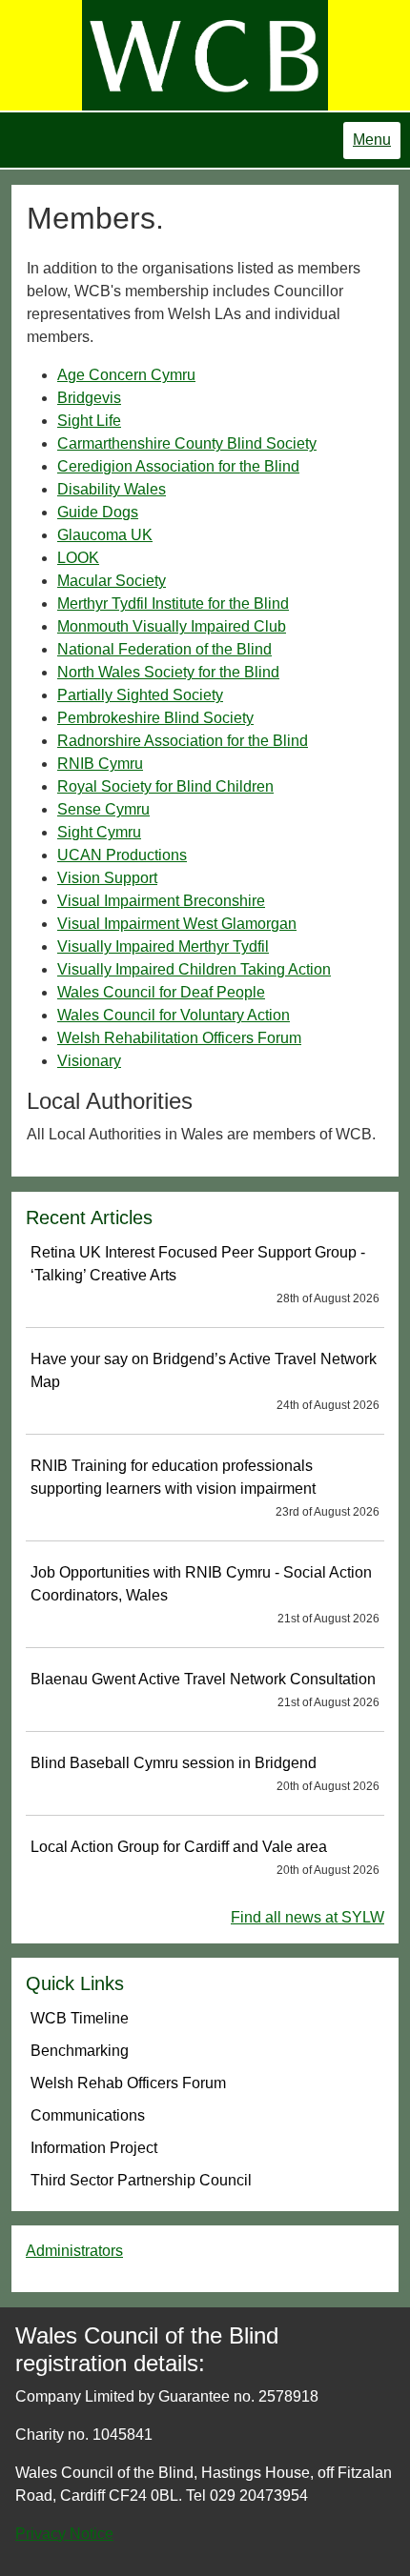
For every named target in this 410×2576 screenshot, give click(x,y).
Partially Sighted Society (140, 695)
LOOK (78, 558)
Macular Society (112, 581)
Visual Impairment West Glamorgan (177, 924)
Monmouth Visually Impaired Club (172, 626)
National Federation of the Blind (164, 649)
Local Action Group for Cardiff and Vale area (205, 1858)
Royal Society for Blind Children (165, 786)
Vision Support (107, 878)
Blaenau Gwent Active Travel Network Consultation (205, 1690)
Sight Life (89, 421)
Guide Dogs (98, 512)
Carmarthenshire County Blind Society (187, 443)
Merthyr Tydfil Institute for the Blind (173, 604)
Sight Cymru (99, 832)
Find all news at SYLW (307, 1917)
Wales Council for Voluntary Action (174, 1015)
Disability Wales (112, 489)
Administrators (74, 2251)
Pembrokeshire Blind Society (155, 718)
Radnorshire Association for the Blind (183, 741)
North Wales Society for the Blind (168, 672)
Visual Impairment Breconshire (161, 901)
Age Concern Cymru (126, 375)
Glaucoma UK (105, 535)
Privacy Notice (64, 2534)
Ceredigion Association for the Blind (178, 466)
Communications (88, 2115)
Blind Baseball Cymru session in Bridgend (205, 1774)
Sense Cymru (103, 809)
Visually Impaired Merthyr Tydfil (163, 946)
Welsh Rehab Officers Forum (128, 2083)
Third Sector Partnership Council (141, 2180)
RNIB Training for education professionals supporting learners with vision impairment (205, 1488)
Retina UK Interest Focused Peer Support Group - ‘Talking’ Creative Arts (205, 1275)
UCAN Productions (122, 855)
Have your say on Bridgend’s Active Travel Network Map (205, 1381)
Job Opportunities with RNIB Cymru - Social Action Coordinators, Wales (205, 1595)
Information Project (94, 2148)
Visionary (89, 1061)
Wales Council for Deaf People (161, 992)
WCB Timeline (80, 2018)
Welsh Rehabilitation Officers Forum (179, 1038)
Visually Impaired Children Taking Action (194, 969)
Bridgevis (89, 398)
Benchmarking (80, 2051)
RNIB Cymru (100, 764)
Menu (372, 140)
